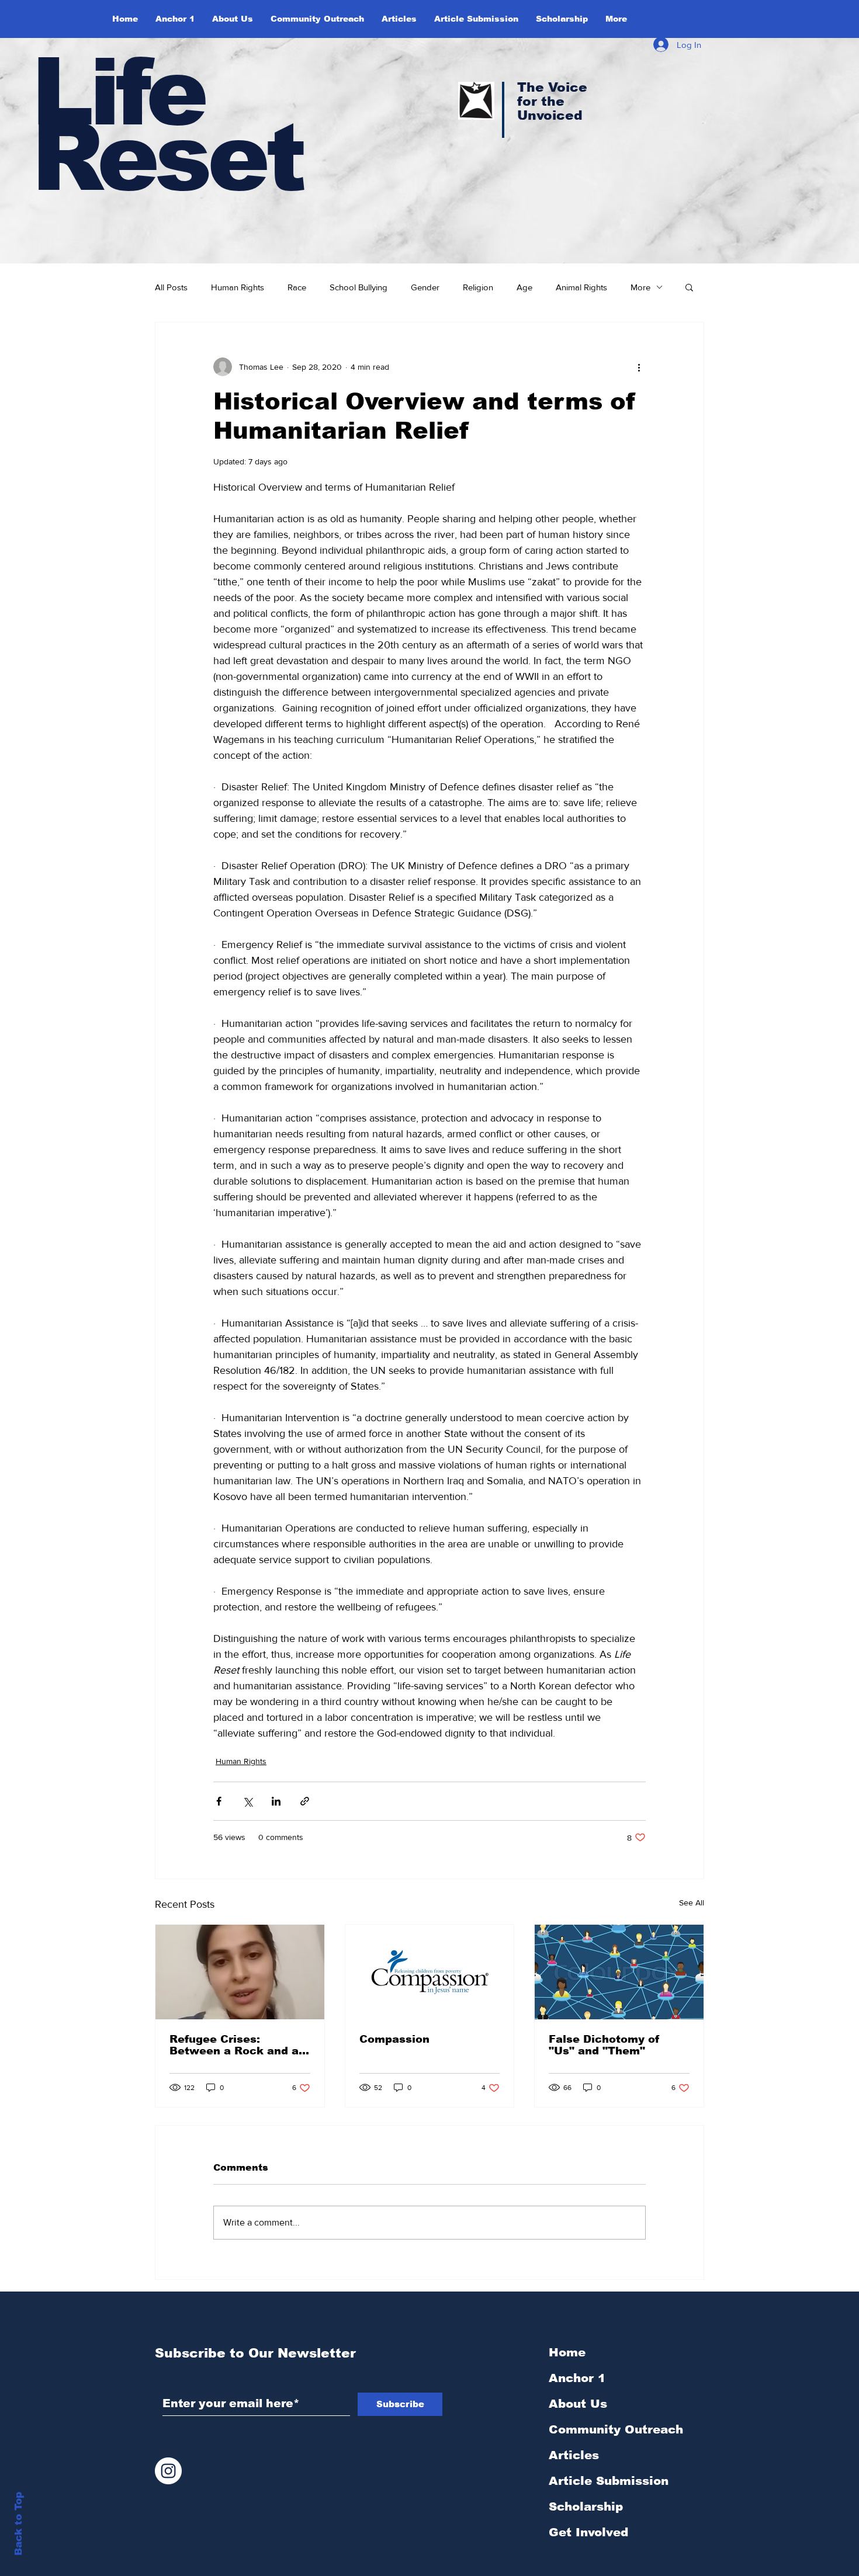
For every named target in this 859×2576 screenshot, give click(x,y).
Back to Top (18, 2524)
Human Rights (238, 287)
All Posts (171, 287)
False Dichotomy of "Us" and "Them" (604, 2045)
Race (297, 287)
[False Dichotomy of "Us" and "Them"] (619, 1972)
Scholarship (586, 2506)
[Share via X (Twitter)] (247, 1801)
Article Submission (609, 2481)
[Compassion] (430, 1972)
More (640, 287)
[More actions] (639, 367)
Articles (574, 2455)
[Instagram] (168, 2471)
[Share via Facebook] (219, 1801)
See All (692, 1903)
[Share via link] (305, 1801)
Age (524, 287)
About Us (578, 2404)
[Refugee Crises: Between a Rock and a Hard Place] (240, 1972)
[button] (233, 19)
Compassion (394, 2039)
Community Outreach (616, 2429)
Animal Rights (581, 287)
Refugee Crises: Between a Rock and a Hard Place (234, 2045)
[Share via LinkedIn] (276, 1801)
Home (567, 2352)
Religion (478, 287)
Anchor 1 (577, 2378)
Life (118, 92)
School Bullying (359, 287)
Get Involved (588, 2532)
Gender (425, 287)
